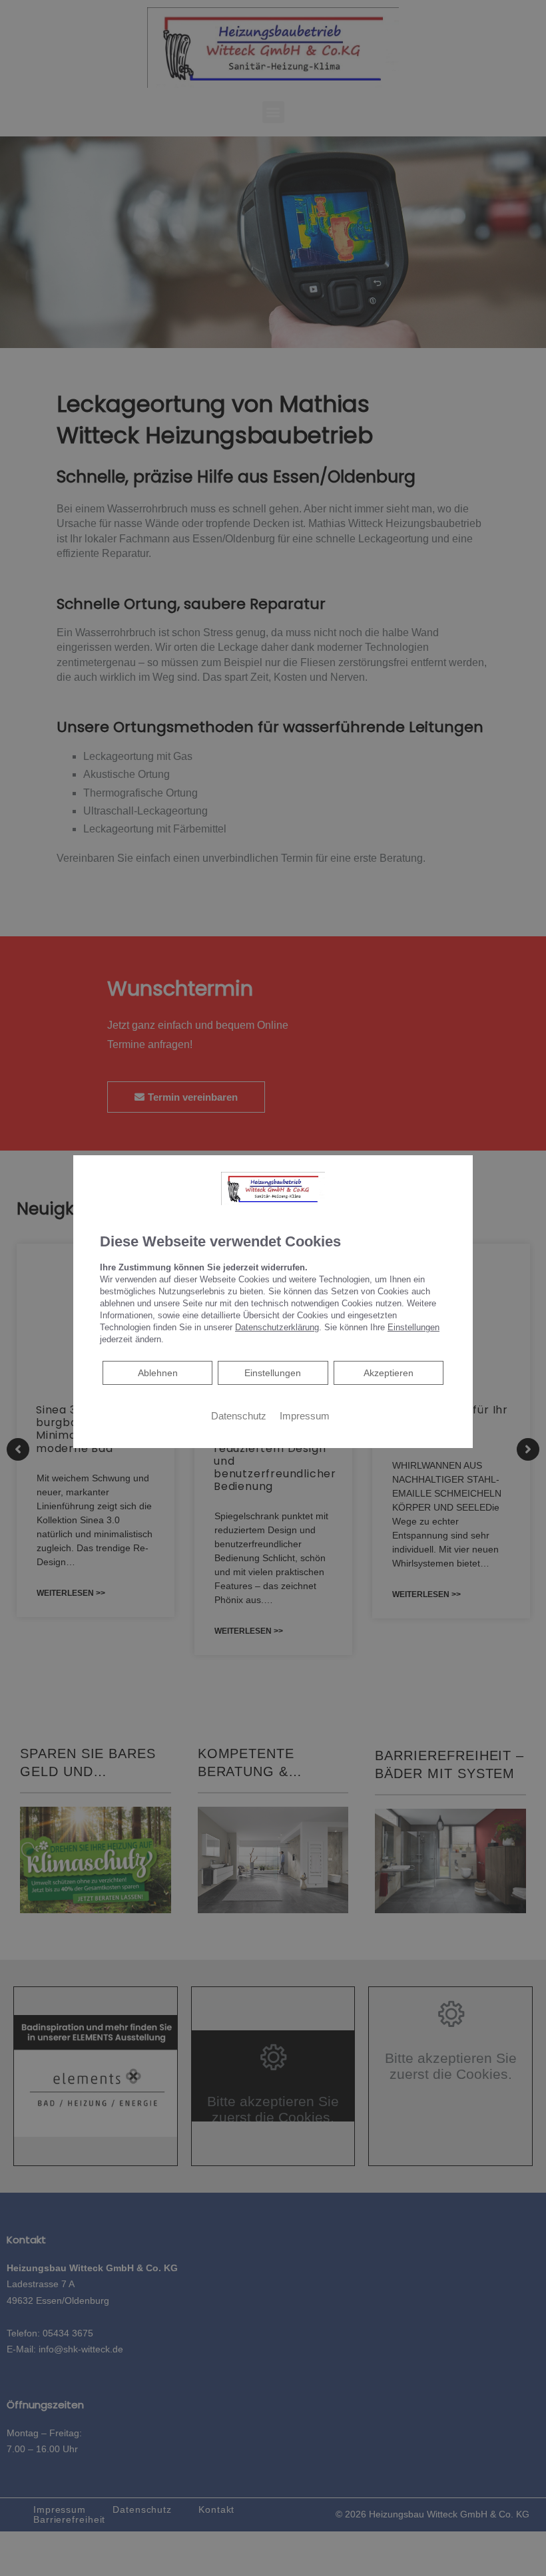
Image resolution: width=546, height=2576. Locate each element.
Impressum (305, 1416)
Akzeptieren (389, 1373)
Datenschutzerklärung (277, 1327)
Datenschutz (239, 1416)
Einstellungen (273, 1373)
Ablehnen (157, 1373)
